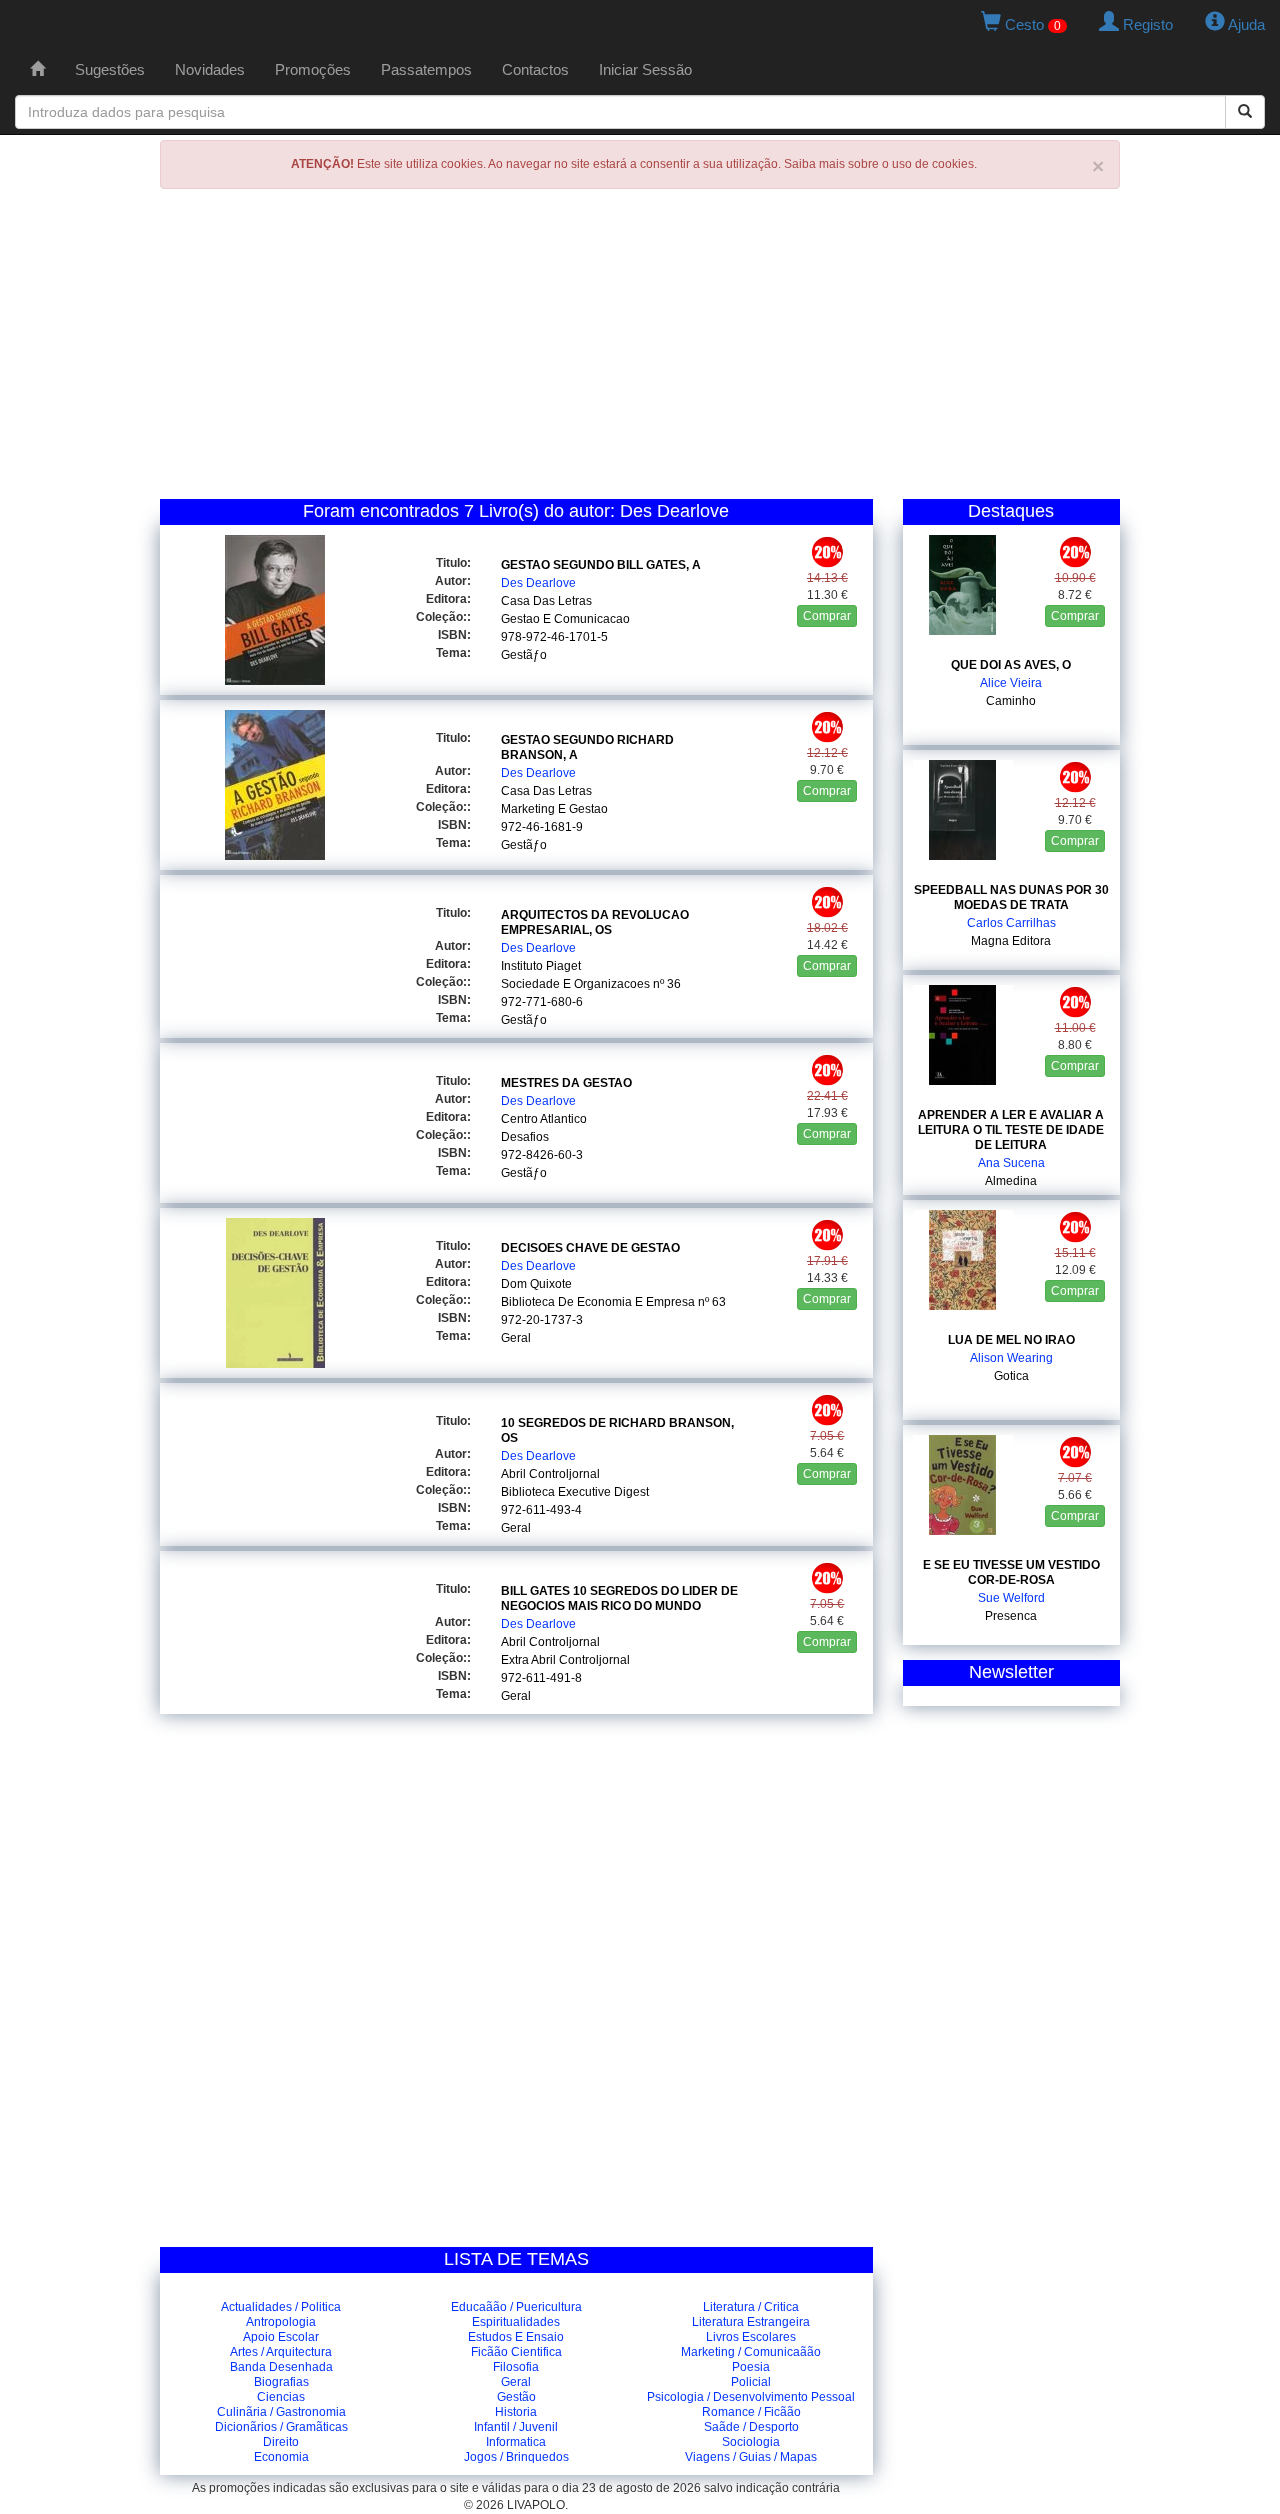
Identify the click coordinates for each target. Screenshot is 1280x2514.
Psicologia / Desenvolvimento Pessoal (751, 2397)
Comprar (827, 616)
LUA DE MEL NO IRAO (1011, 1340)
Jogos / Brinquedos (516, 2457)
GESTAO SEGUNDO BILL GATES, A (601, 565)
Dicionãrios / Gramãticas (281, 2427)
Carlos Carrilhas (1011, 923)
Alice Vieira (1011, 683)
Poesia (751, 2367)
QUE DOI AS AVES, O (1011, 665)
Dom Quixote (536, 1284)
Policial (751, 2382)
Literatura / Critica (751, 2307)
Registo (1146, 24)
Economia (281, 2457)
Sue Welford (1011, 1598)
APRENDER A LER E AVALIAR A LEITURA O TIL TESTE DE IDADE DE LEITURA (1011, 1130)
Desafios (525, 1137)
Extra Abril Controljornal (565, 1660)
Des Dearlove (538, 583)
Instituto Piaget (541, 966)
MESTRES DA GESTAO (566, 1083)
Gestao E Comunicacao (565, 619)
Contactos (535, 69)
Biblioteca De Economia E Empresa (598, 1302)
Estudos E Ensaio (516, 2337)
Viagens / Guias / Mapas (751, 2457)
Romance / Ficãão (751, 2412)
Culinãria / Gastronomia (281, 2412)
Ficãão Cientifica (516, 2352)
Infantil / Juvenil (516, 2427)
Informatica (516, 2442)
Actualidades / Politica (281, 2307)
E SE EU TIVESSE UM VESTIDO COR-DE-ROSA (1011, 1572)
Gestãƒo (524, 655)
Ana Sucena (1011, 1163)
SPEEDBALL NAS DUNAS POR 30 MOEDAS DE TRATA (1011, 897)
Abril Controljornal (550, 1474)
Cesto (1031, 24)
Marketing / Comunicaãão (751, 2352)
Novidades (210, 69)
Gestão (516, 2397)
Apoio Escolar (281, 2337)
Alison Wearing (1011, 1358)
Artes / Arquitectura (281, 2352)
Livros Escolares (751, 2337)
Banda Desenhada (281, 2367)
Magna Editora (1011, 941)
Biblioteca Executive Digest (575, 1492)
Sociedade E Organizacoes (575, 984)
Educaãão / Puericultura (516, 2307)
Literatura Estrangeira (751, 2322)
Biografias (281, 2382)
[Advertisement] (640, 349)
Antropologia (281, 2322)
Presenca (1011, 1616)
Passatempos (426, 69)
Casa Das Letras (546, 601)
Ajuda (1245, 24)
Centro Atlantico (544, 1119)
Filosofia (516, 2367)
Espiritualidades (516, 2322)
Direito (281, 2442)
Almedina (1011, 1181)
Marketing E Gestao (554, 809)
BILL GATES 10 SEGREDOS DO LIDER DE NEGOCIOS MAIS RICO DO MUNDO (619, 1598)
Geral (516, 1338)
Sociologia (751, 2442)
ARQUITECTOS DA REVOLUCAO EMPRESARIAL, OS (595, 922)
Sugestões (110, 69)
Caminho (1011, 701)
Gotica (1011, 1376)
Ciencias (281, 2397)
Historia (516, 2412)
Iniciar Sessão (645, 69)
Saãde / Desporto (751, 2427)
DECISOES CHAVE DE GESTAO (590, 1248)
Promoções (313, 69)
